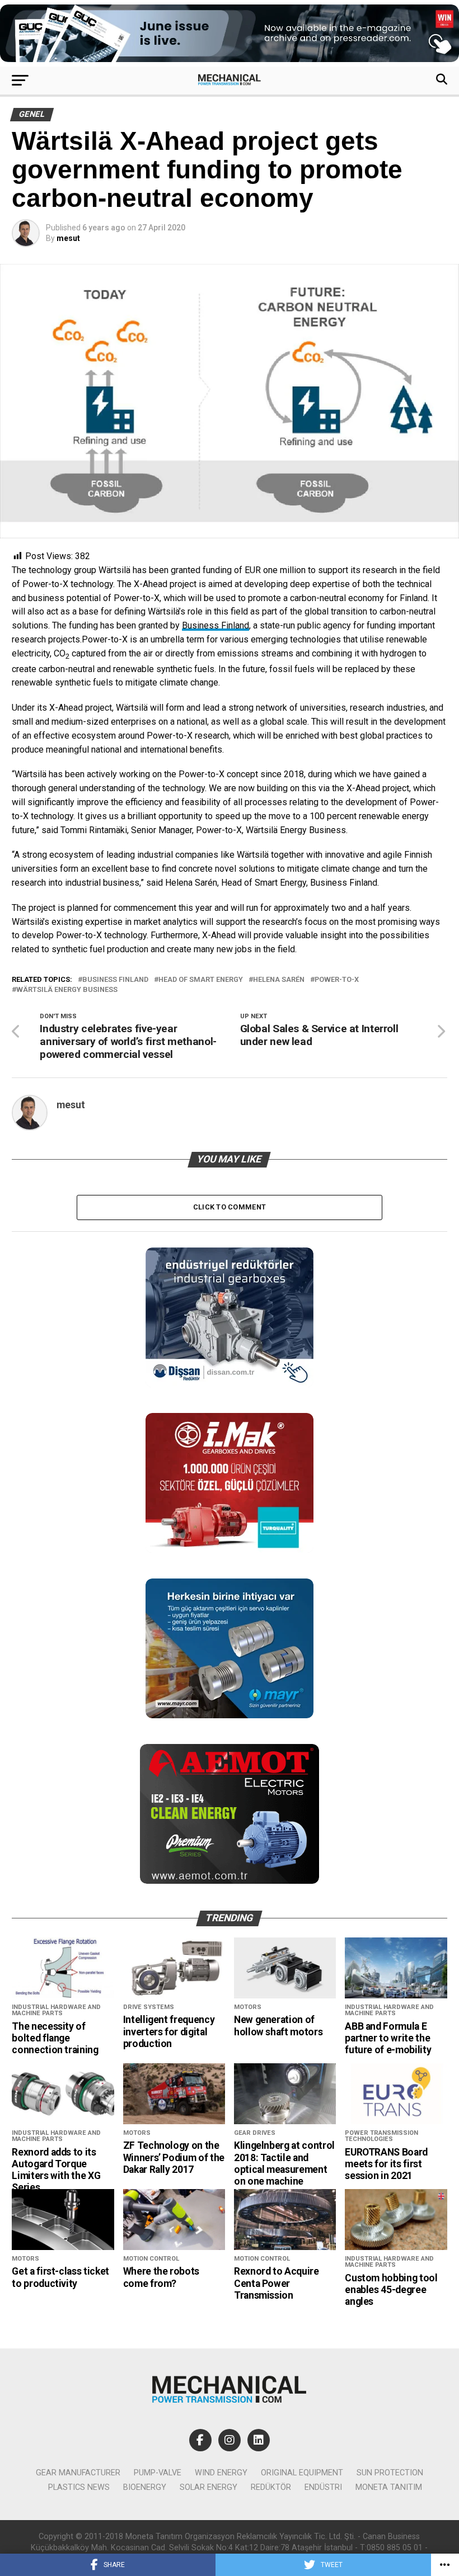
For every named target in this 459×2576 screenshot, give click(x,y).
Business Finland (216, 625)
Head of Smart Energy (201, 980)
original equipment (302, 2473)
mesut (68, 238)
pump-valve (158, 2473)
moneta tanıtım (389, 2487)
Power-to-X (337, 980)
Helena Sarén (279, 980)
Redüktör (271, 2487)
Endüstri (323, 2487)
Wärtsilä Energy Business (67, 990)
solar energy (209, 2487)
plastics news (79, 2487)
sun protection (390, 2473)
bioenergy (145, 2487)
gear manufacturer (78, 2473)
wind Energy (221, 2473)
